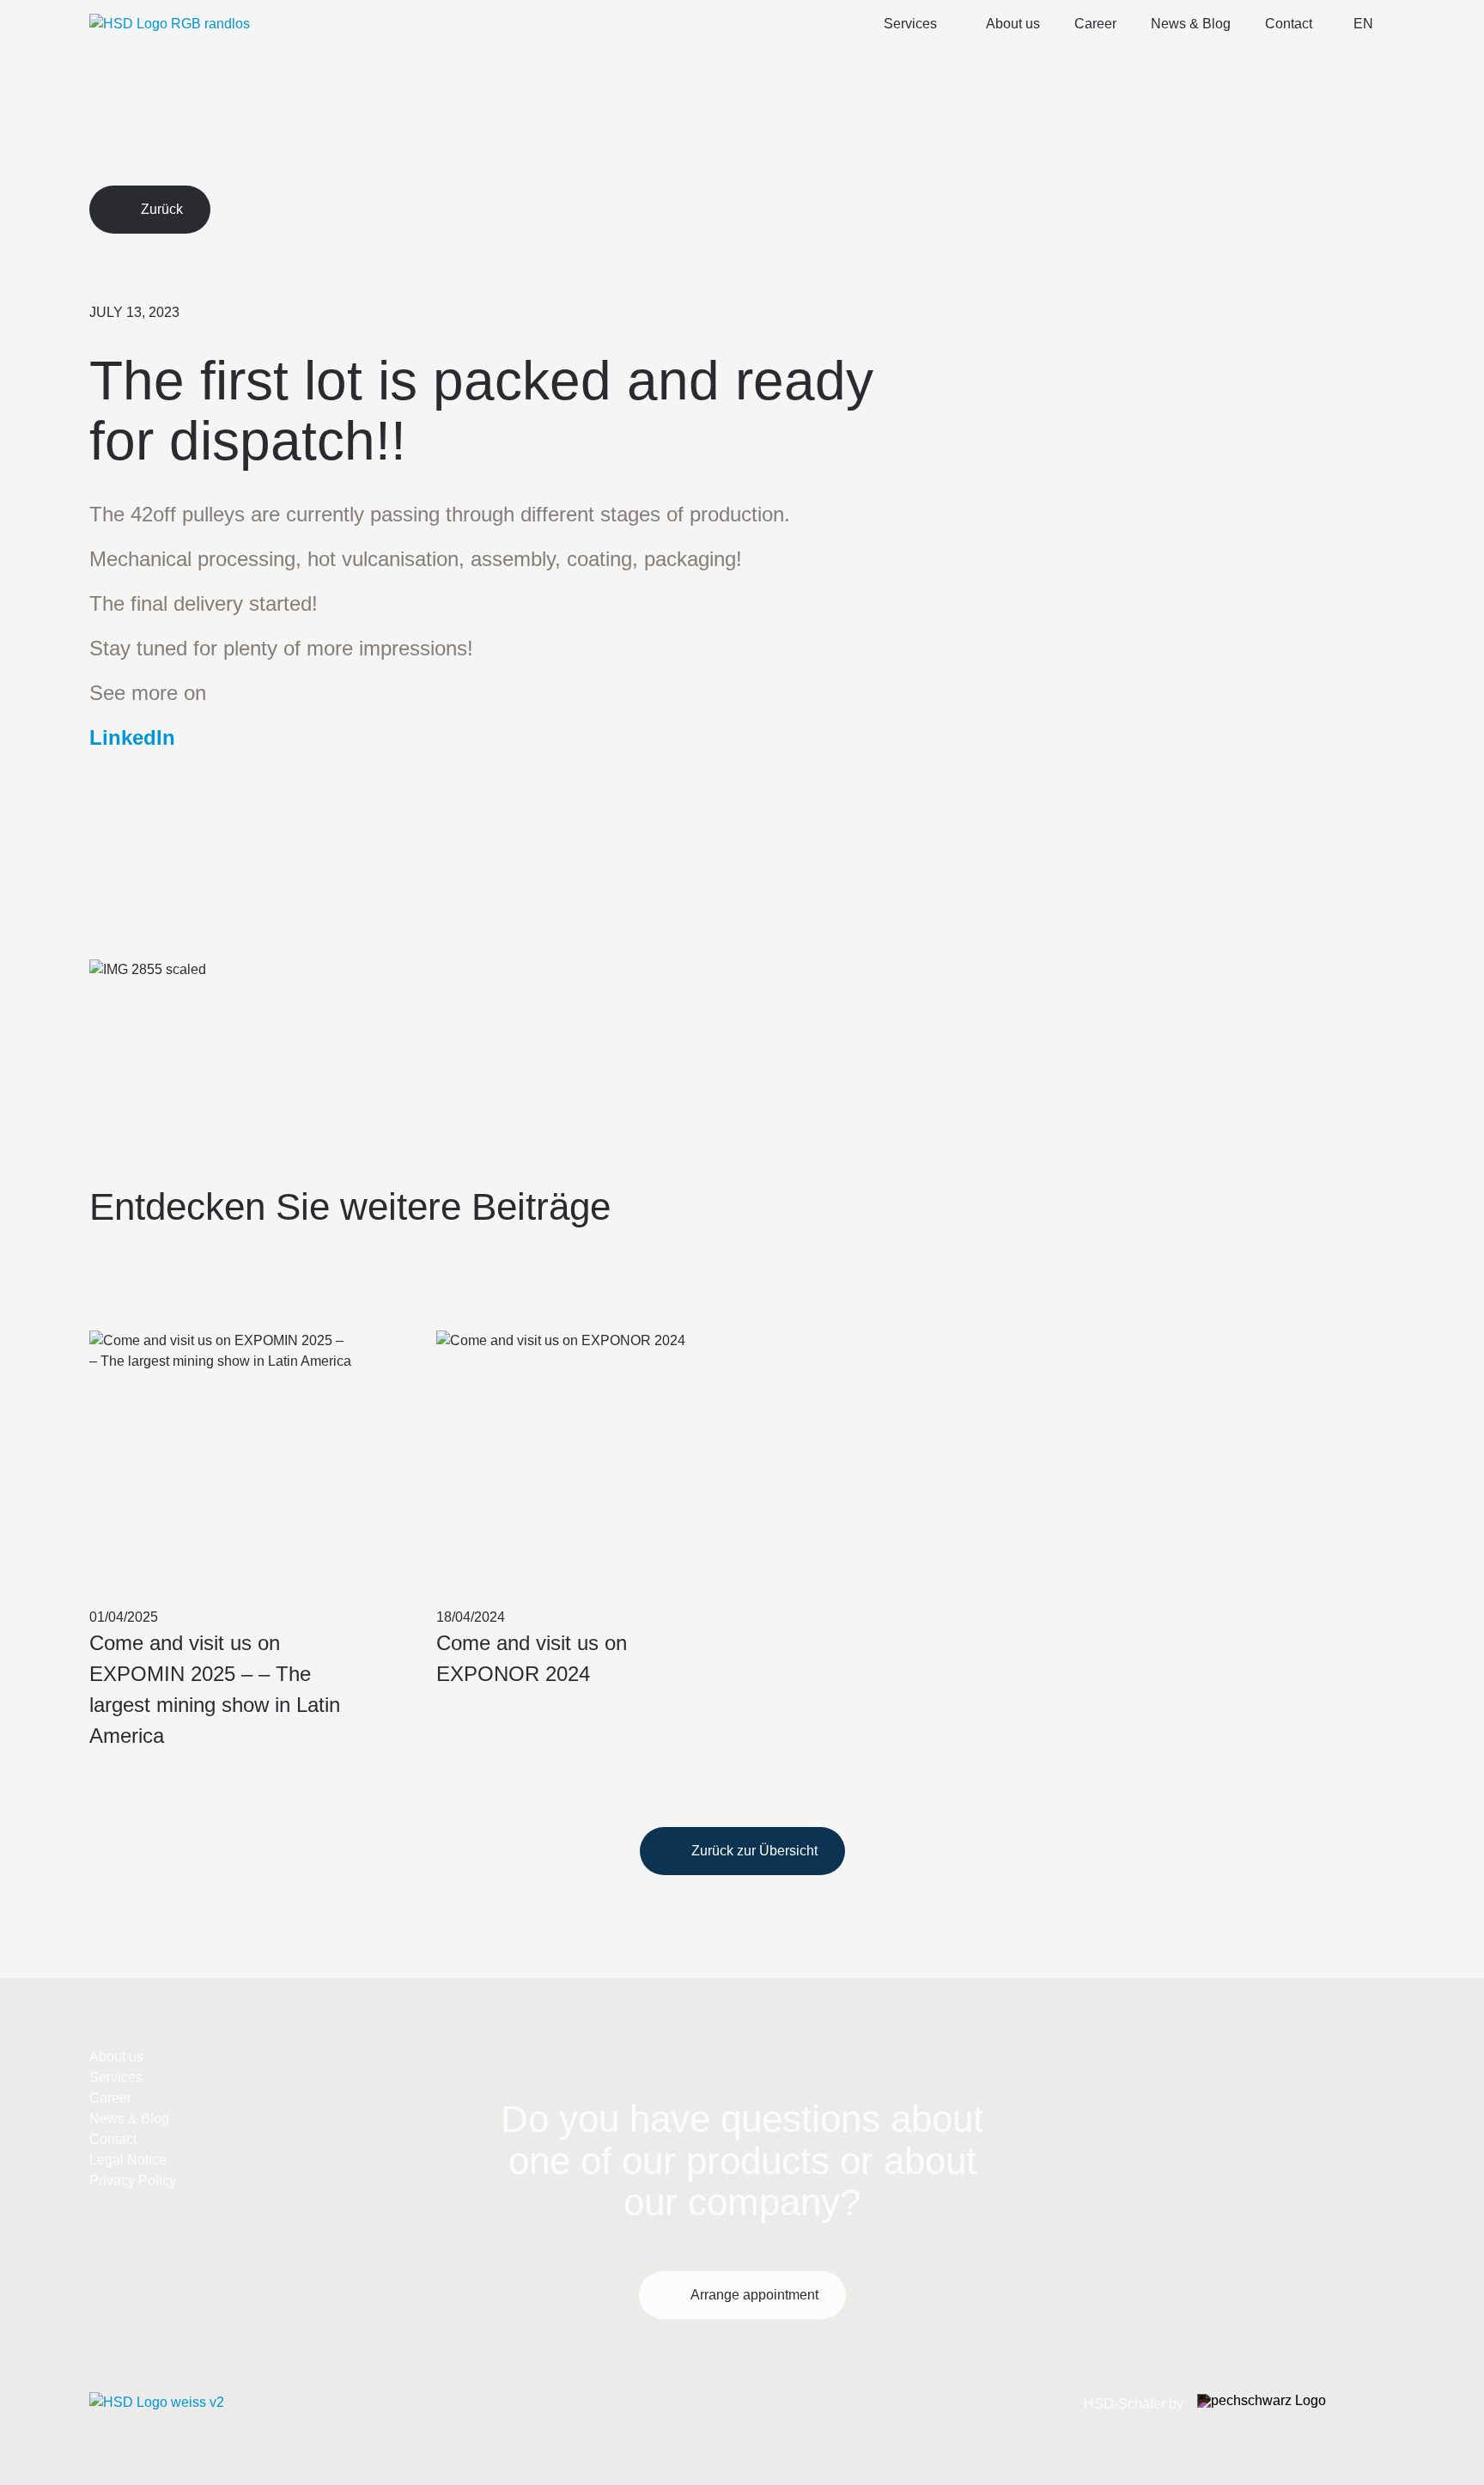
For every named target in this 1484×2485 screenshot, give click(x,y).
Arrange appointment (754, 2295)
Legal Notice (128, 2160)
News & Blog (1191, 24)
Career (1095, 24)
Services (910, 24)
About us (1013, 24)
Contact (1289, 24)
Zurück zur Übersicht (754, 1851)
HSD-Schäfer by (1134, 2404)
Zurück (162, 209)
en (1363, 24)
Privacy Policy (133, 2180)
